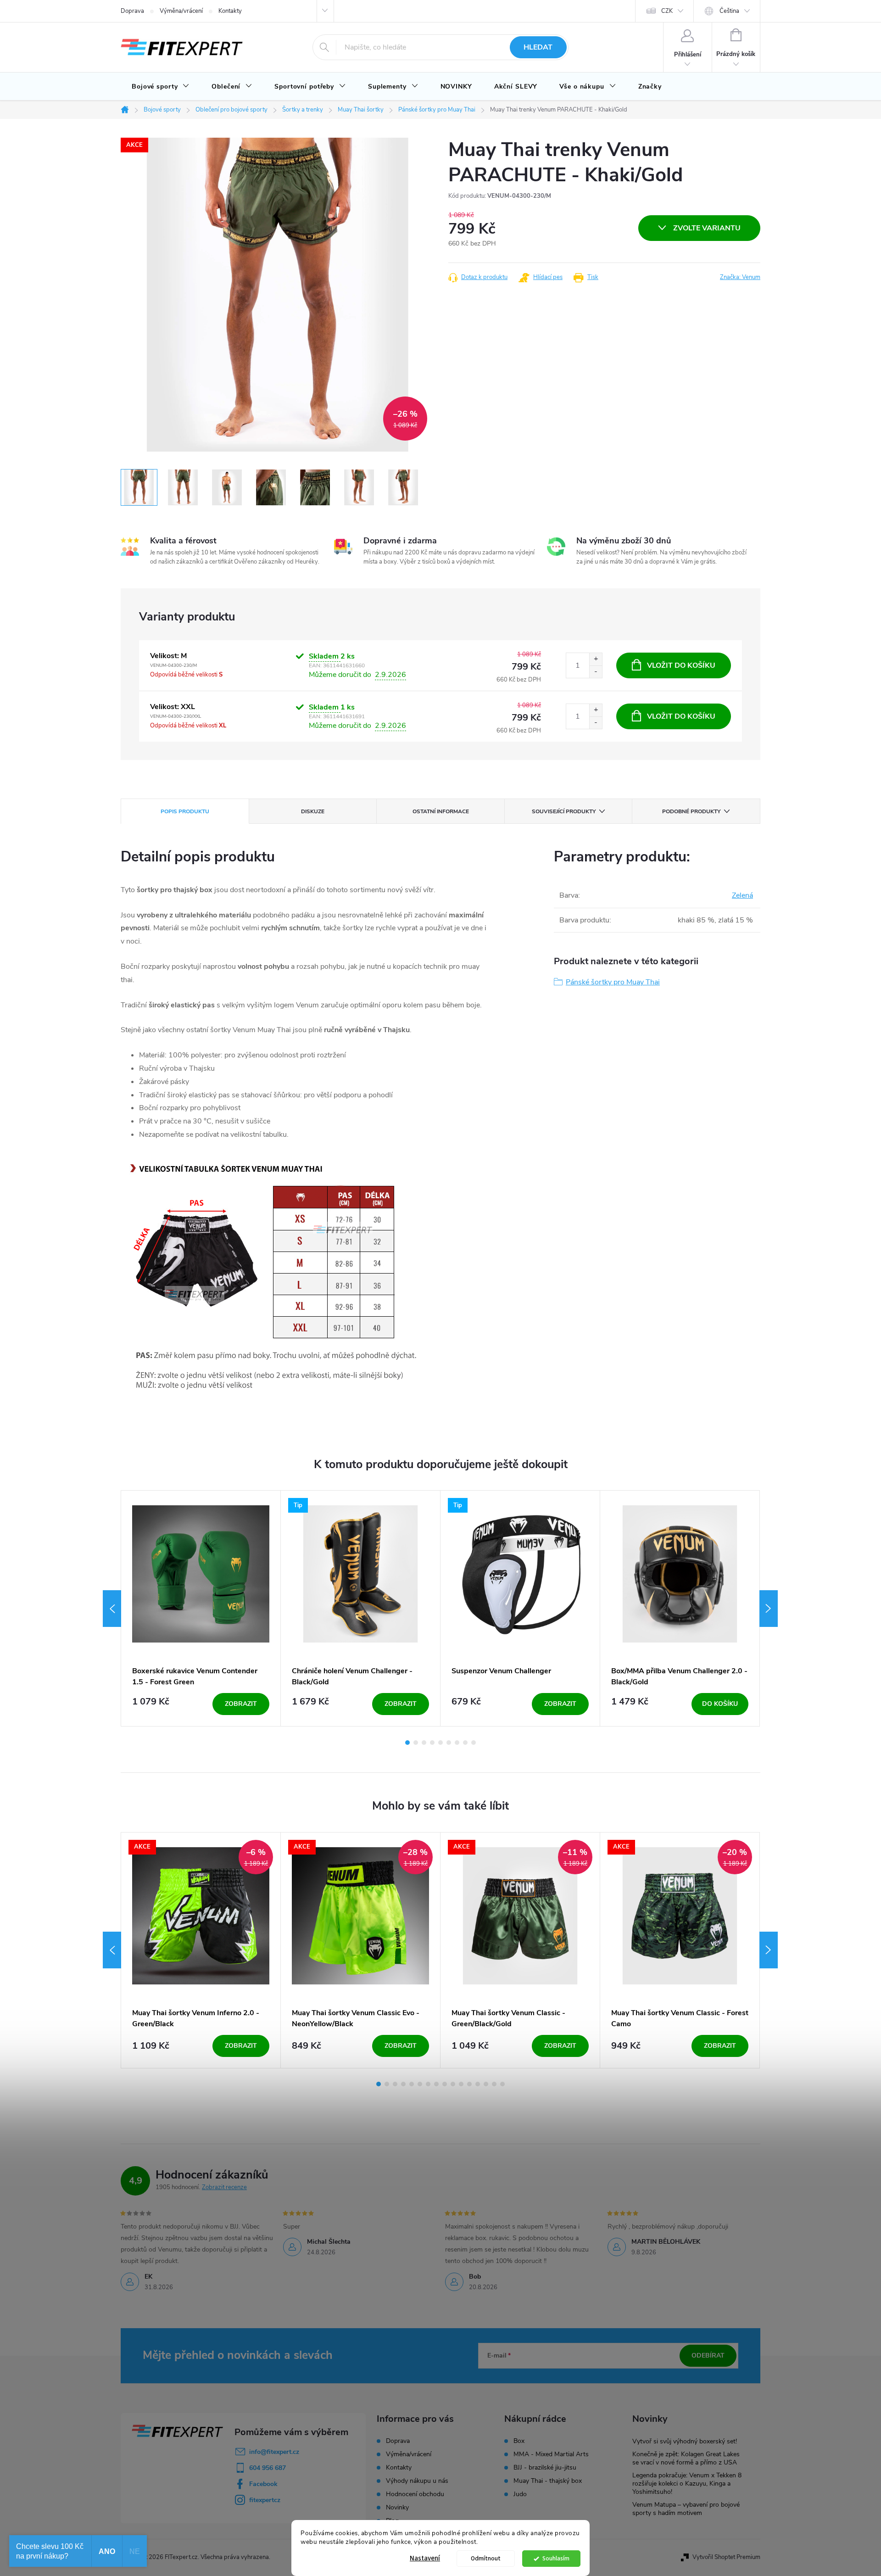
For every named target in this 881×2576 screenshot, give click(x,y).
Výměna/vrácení (181, 11)
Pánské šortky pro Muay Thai (613, 982)
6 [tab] (449, 1743)
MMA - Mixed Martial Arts (551, 2454)
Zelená (742, 895)
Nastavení (425, 2558)
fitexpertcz (265, 2500)
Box (519, 2441)
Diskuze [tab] (313, 811)
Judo (520, 2494)
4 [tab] (432, 1743)
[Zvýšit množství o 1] (596, 659)
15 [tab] (494, 2084)
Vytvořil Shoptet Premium (726, 2557)
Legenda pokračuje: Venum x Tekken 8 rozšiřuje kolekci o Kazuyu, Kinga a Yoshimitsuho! (687, 2484)
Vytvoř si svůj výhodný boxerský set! (685, 2441)
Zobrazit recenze (224, 2187)
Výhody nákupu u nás (417, 2481)
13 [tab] (478, 2084)
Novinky (397, 2507)
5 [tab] (440, 1743)
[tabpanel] (201, 1608)
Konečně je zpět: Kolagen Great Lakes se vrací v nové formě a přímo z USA (686, 2458)
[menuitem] (161, 87)
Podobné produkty (691, 811)
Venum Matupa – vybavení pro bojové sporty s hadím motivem (686, 2509)
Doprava (132, 11)
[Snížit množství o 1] (596, 672)
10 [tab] (453, 2084)
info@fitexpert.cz (274, 2452)
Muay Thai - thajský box (548, 2481)
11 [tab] (461, 2084)
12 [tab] (469, 2084)
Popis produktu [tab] (185, 811)
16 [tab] (502, 2084)
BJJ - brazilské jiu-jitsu (545, 2468)
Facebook (263, 2484)
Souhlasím (556, 2558)
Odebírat (708, 2355)
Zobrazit (241, 1704)
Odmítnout (486, 2558)
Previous (112, 1609)
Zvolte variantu (707, 228)
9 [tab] (474, 1743)
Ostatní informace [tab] (441, 811)
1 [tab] (407, 1743)
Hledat (538, 47)
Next (769, 1609)
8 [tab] (465, 1743)
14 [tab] (486, 2084)
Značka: (740, 277)
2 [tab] (416, 1743)
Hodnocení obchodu (415, 2494)
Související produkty (564, 811)
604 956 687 (268, 2468)
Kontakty (230, 11)
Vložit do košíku (681, 665)
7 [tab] (457, 1743)
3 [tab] (424, 1743)
